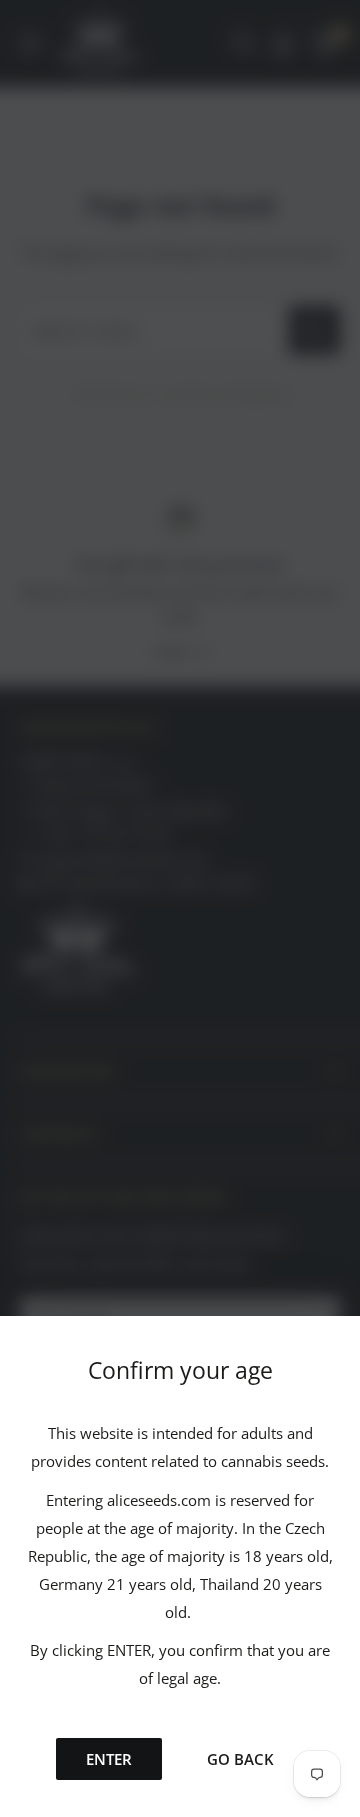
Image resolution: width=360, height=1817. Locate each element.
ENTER (109, 1759)
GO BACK (240, 1759)
